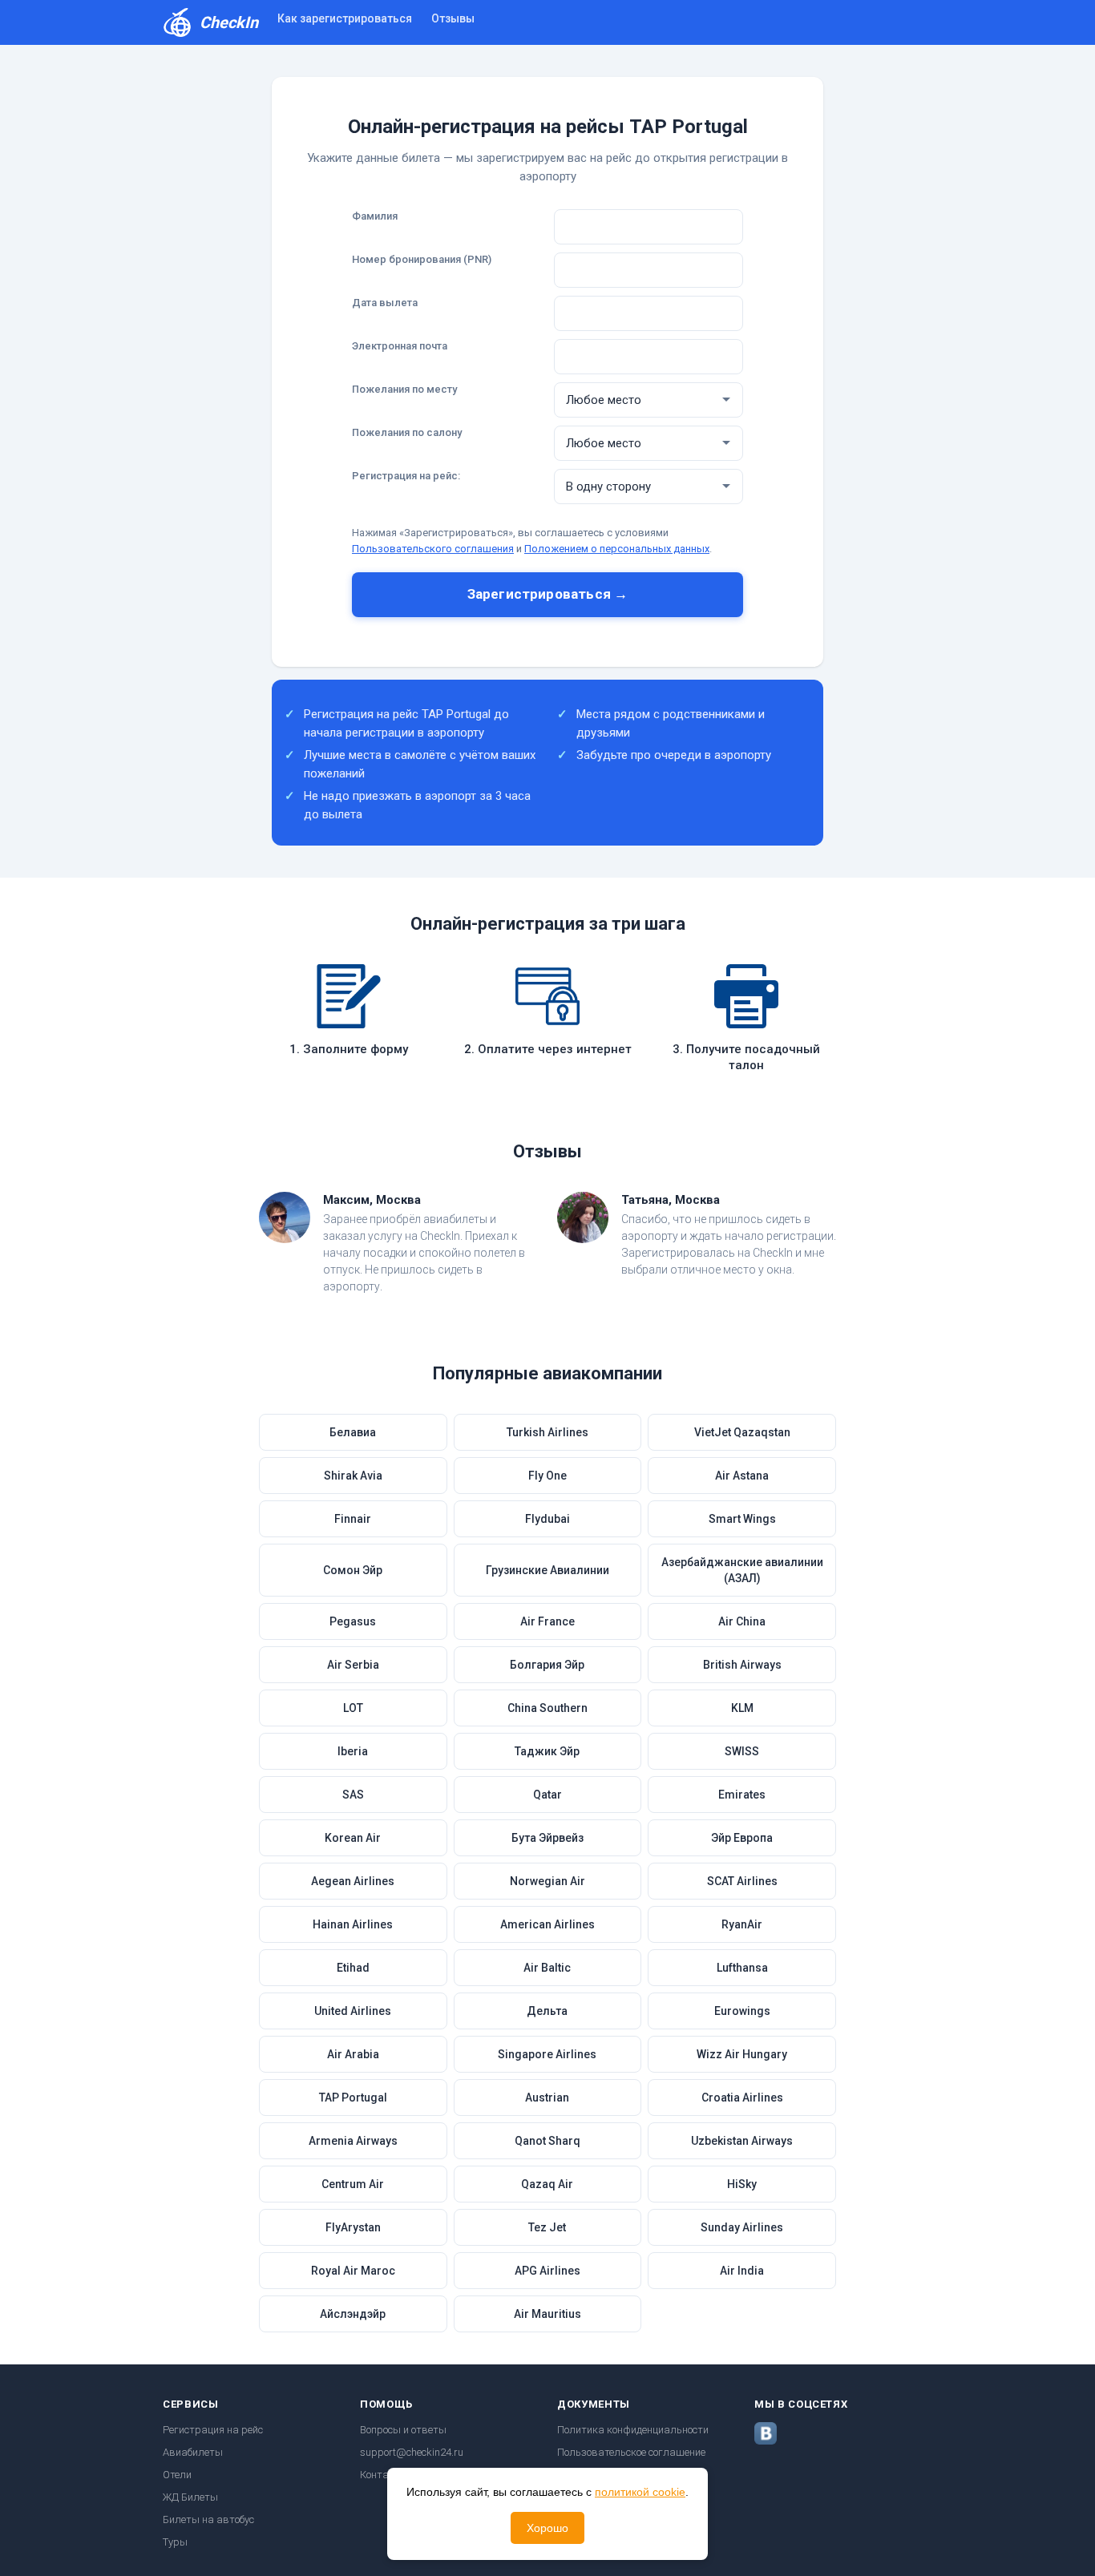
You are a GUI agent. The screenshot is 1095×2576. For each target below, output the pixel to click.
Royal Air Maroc (353, 2271)
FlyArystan (353, 2227)
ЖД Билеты (190, 2497)
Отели (177, 2475)
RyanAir (742, 1924)
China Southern (547, 1708)
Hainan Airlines (353, 1924)
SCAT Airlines (742, 1881)
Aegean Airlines (353, 1881)
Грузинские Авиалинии (547, 1570)
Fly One (547, 1476)
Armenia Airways (353, 2141)
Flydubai (547, 1519)
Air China (742, 1621)
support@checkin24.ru (412, 2452)
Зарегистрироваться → (547, 594)
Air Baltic (547, 1968)
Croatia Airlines (742, 2098)
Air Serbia (353, 1665)
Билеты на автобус (208, 2519)
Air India (742, 2271)
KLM (742, 1708)
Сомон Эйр (353, 1570)
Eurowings (742, 2011)
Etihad (353, 1968)
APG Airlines (547, 2271)
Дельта (547, 2011)
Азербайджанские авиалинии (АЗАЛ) (742, 1570)
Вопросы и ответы (403, 2430)
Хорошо (547, 2528)
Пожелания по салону (407, 432)
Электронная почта (400, 346)
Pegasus (353, 1621)
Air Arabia (353, 2054)
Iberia (353, 1751)
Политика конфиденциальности (633, 2430)
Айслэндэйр (353, 2314)
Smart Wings (742, 1519)
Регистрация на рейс (213, 2430)
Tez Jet (547, 2227)
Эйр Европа (742, 1838)
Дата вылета (385, 303)
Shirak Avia (353, 1476)
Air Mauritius (547, 2314)
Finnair (353, 1519)
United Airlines (353, 2011)
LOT (353, 1708)
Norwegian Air (547, 1881)
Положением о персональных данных (617, 549)
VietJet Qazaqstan (742, 1432)
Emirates (742, 1795)
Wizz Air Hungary (742, 2054)
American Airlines (547, 1924)
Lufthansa (742, 1968)
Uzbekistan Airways (742, 2141)
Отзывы (453, 18)
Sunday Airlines (742, 2227)
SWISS (742, 1751)
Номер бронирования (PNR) (422, 259)
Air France (547, 1621)
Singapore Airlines (547, 2054)
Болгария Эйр (547, 1665)
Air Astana (742, 1476)
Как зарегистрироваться (345, 18)
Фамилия (375, 216)
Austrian (547, 2098)
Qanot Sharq (547, 2141)
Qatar (547, 1795)
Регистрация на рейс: (406, 476)
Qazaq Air (547, 2184)
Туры (175, 2542)
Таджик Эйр (547, 1751)
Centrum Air (353, 2184)
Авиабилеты (193, 2452)
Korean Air (353, 1838)
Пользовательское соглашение (631, 2452)
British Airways (742, 1665)
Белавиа (353, 1432)
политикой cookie (640, 2492)
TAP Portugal (353, 2098)
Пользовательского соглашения (433, 549)
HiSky (742, 2184)
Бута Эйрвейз (547, 1838)
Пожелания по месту (404, 389)
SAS (353, 1795)
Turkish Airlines (547, 1432)
